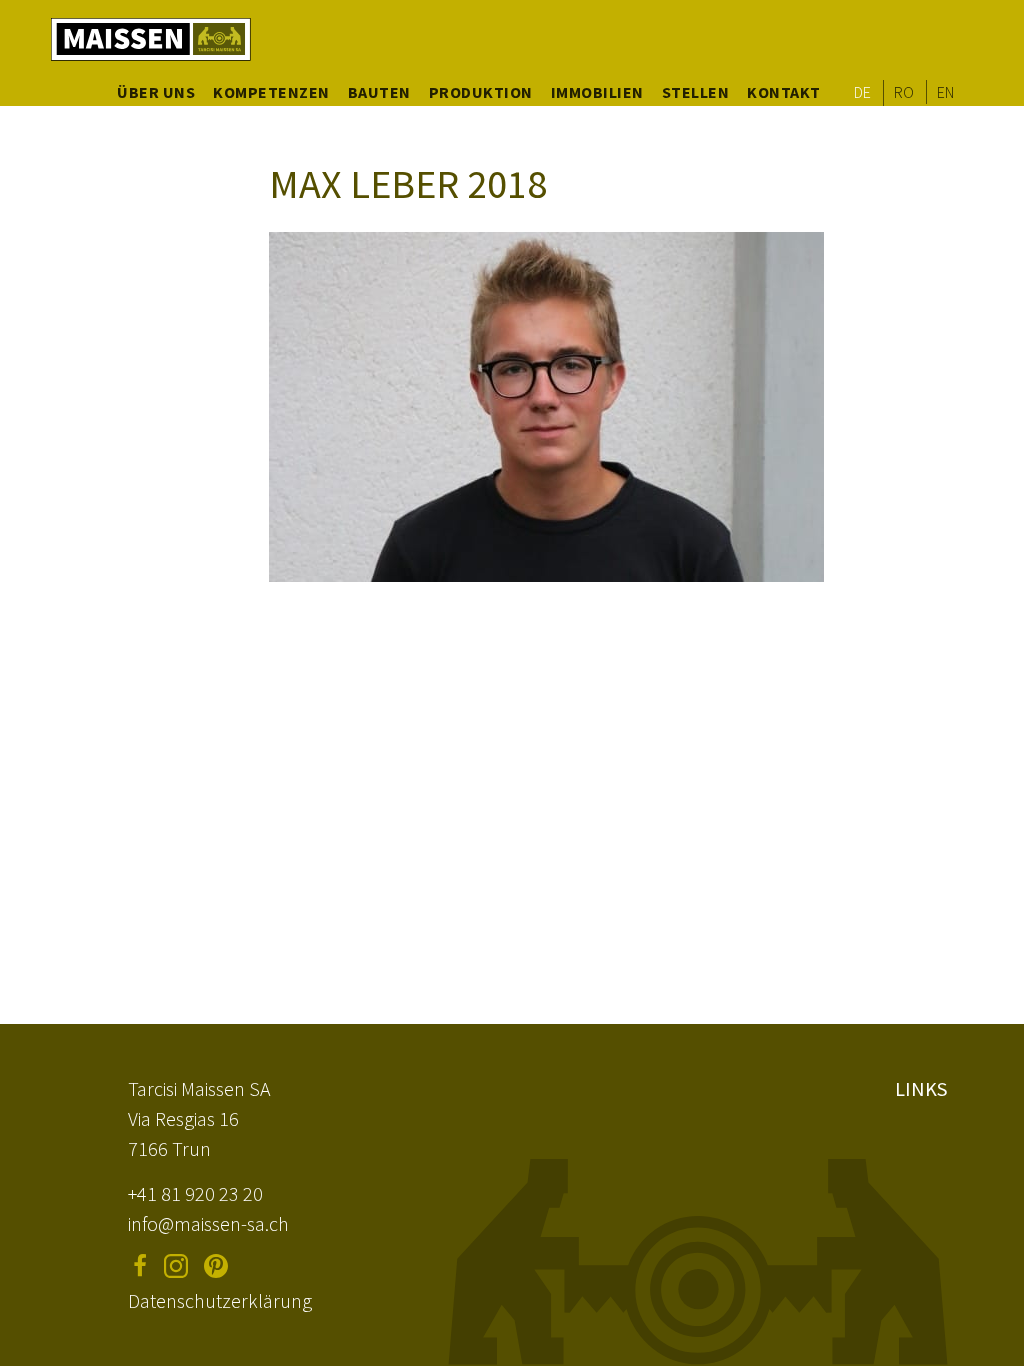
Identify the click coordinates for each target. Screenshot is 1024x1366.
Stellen (696, 92)
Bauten (379, 92)
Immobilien (597, 92)
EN (946, 92)
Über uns (156, 92)
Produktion (481, 92)
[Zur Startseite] (151, 39)
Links (921, 1088)
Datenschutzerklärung (220, 1300)
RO (904, 92)
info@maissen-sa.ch (208, 1223)
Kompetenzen (271, 92)
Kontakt (784, 92)
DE (863, 92)
